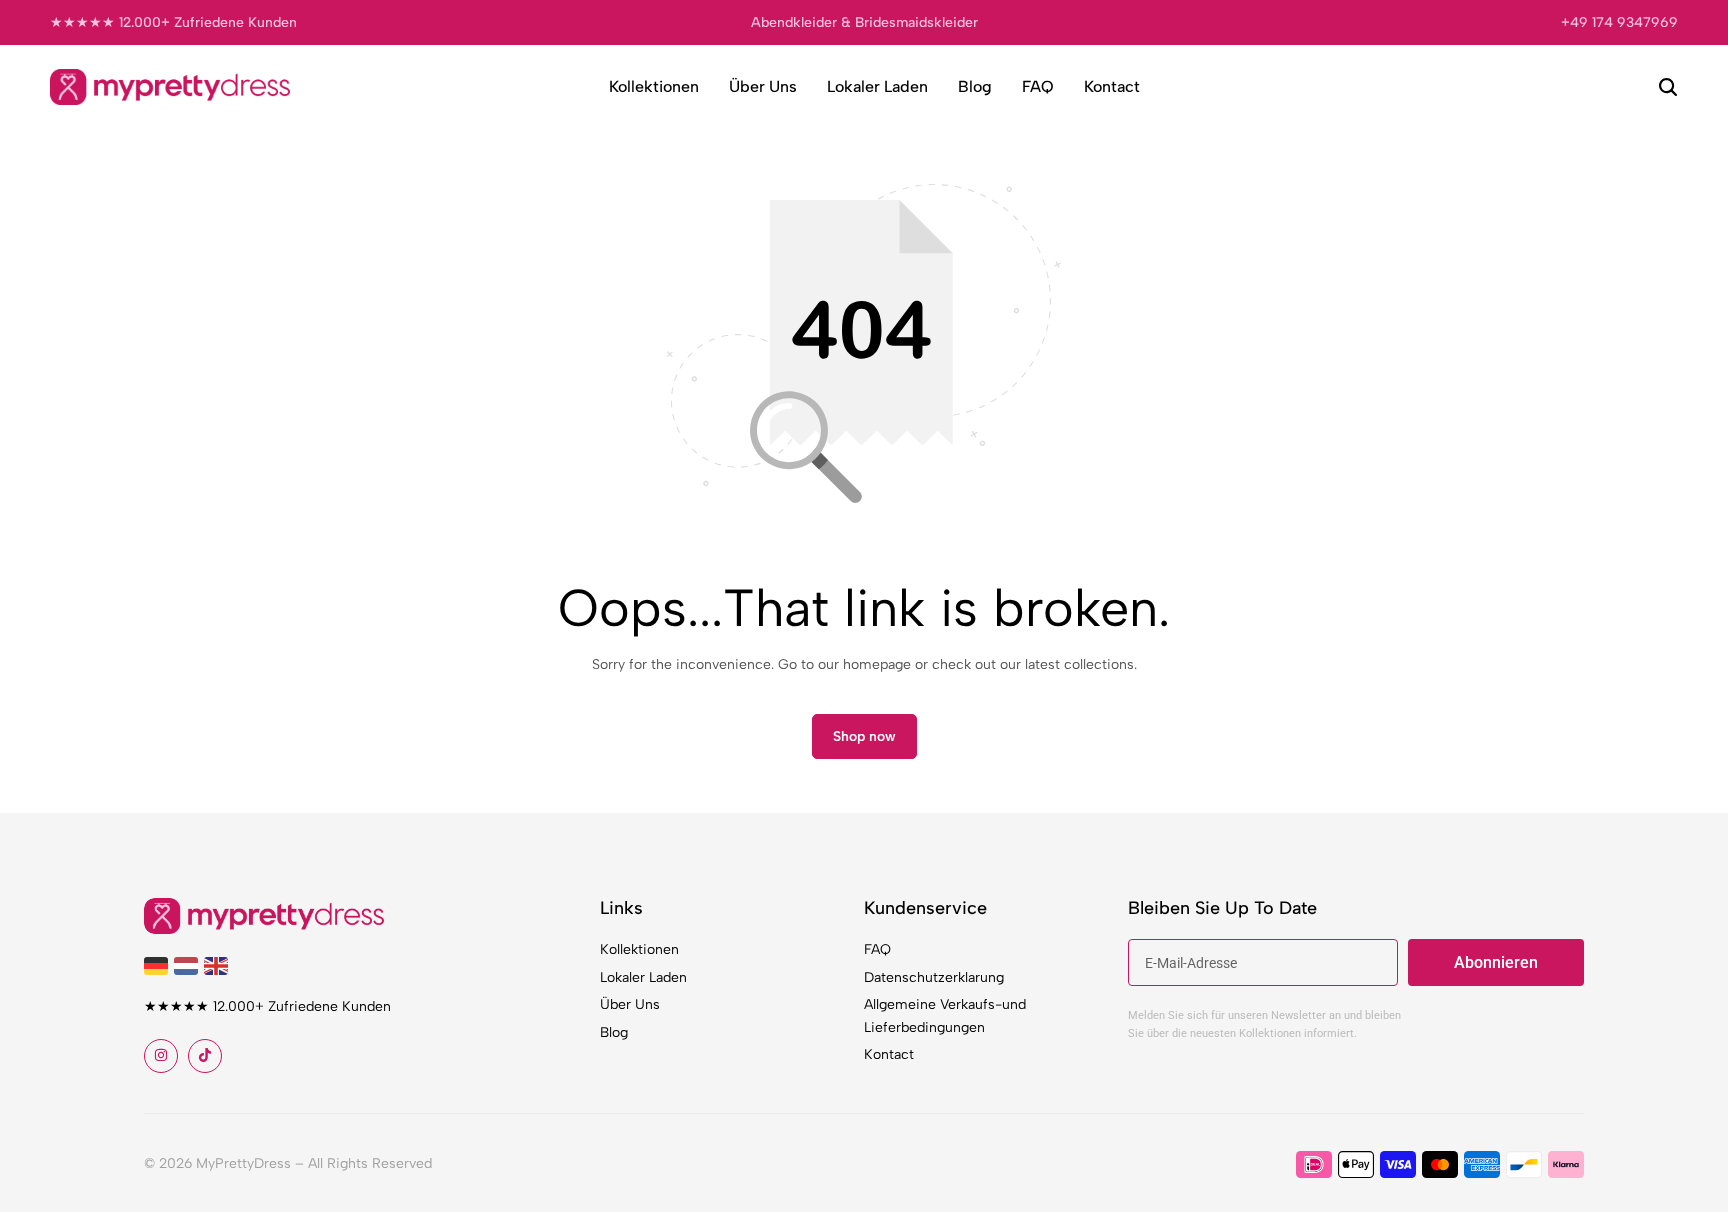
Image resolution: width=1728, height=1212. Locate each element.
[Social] (161, 1056)
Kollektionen (654, 86)
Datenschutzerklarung (934, 977)
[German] (159, 964)
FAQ (1038, 86)
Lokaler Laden (877, 86)
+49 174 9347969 (1619, 22)
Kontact (1112, 86)
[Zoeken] (1668, 87)
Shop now (864, 736)
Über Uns (763, 86)
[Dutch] (189, 964)
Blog (975, 86)
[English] (219, 964)
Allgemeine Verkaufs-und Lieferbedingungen (945, 1015)
